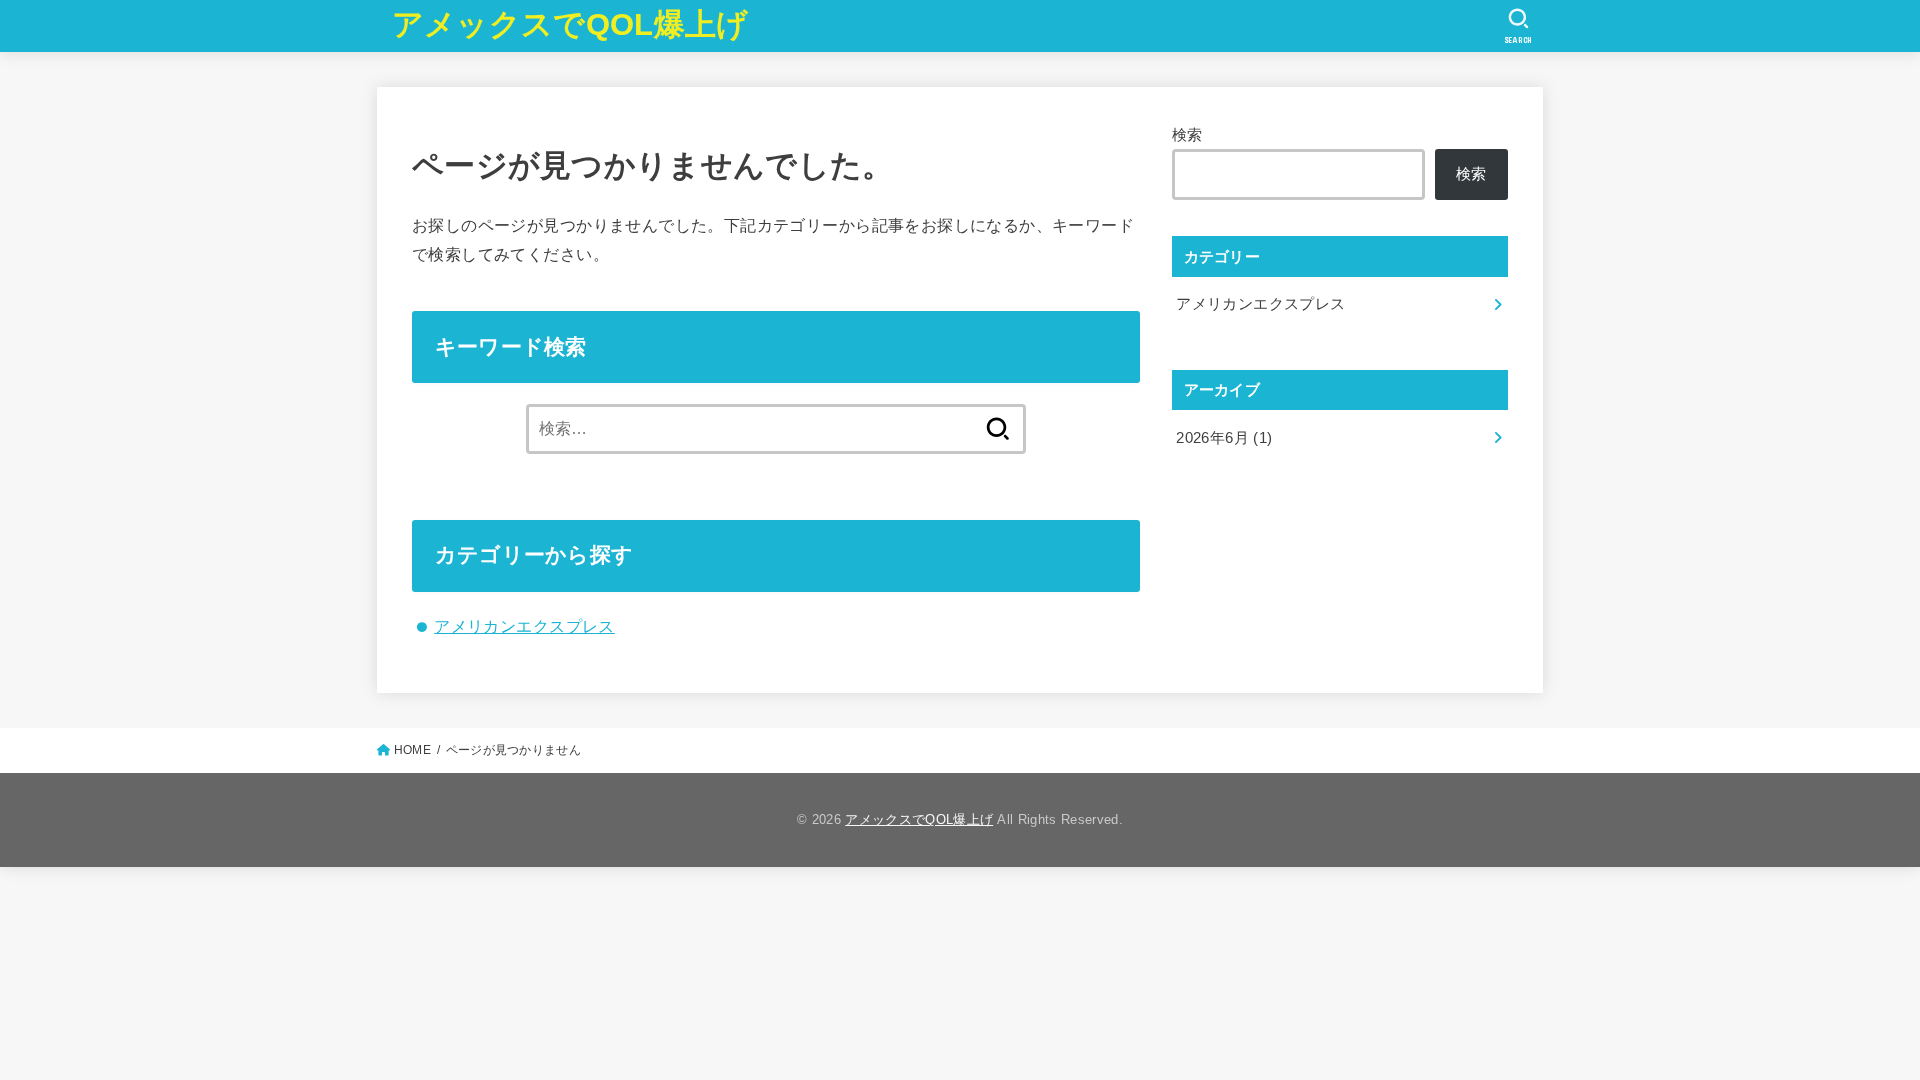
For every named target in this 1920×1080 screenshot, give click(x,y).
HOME (412, 750)
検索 (1187, 135)
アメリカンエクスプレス (524, 626)
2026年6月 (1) (1224, 438)
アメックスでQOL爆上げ (570, 24)
